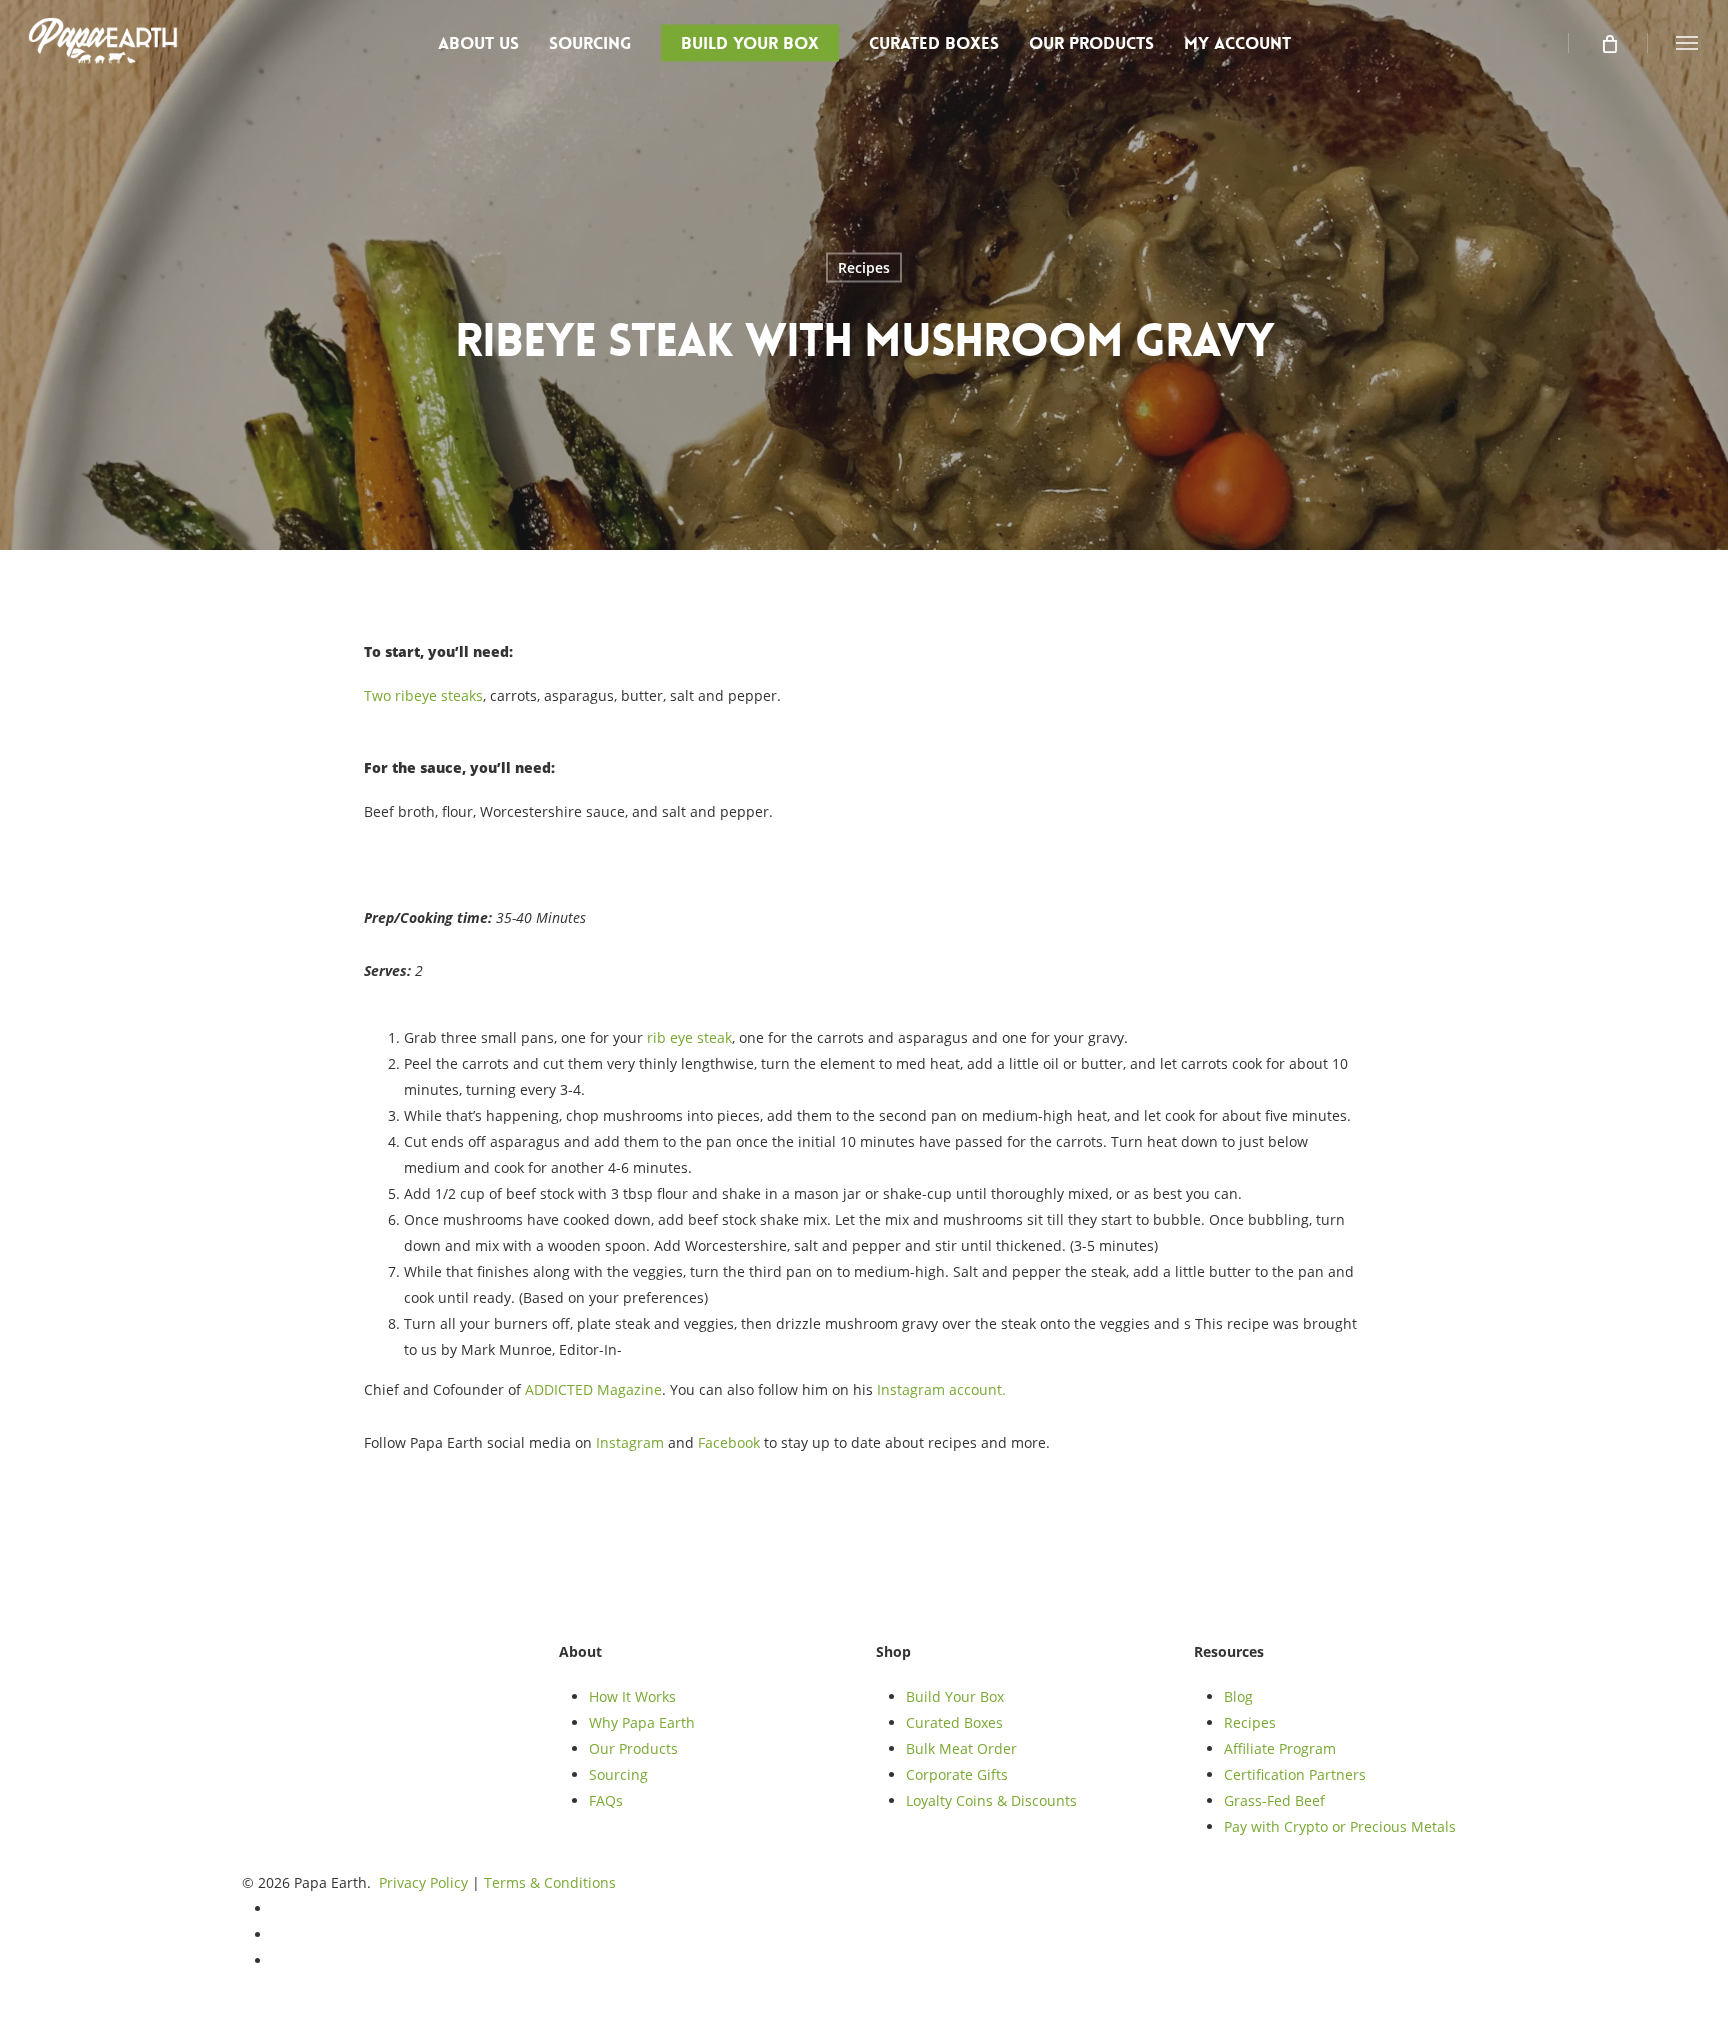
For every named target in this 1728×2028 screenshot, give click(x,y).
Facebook (729, 1442)
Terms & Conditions (550, 1882)
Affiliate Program (1280, 1748)
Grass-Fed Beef (1274, 1800)
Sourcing (618, 1774)
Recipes (864, 267)
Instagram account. (941, 1389)
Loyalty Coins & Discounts (991, 1800)
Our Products (633, 1748)
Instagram (630, 1442)
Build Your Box (955, 1696)
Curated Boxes (954, 1722)
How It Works (632, 1696)
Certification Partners (1295, 1774)
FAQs (606, 1800)
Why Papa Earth (642, 1722)
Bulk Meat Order (961, 1748)
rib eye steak (689, 1037)
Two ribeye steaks (423, 695)
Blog (1238, 1696)
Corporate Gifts (957, 1774)
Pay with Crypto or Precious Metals (1340, 1826)
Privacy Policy (423, 1882)
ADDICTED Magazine (593, 1389)
